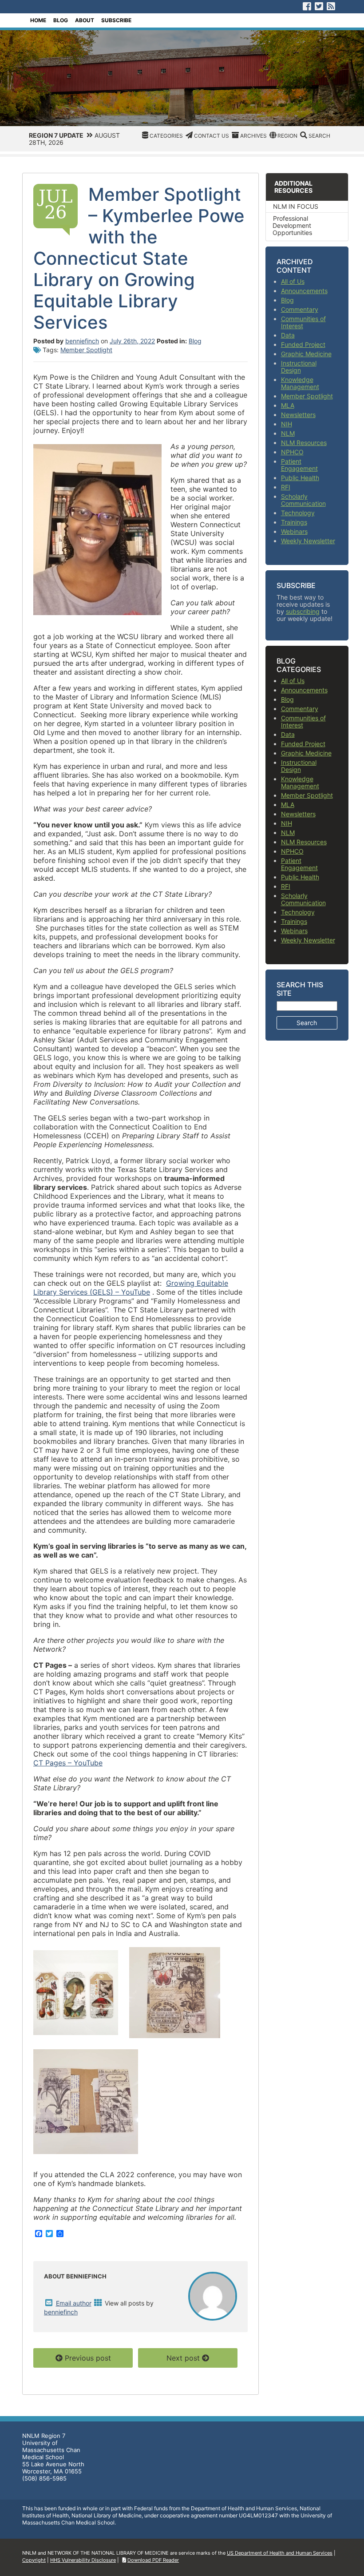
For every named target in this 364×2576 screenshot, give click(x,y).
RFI (286, 487)
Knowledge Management (300, 383)
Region (287, 136)
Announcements (304, 291)
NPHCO (292, 452)
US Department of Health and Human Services (280, 2553)
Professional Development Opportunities (292, 225)
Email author (74, 2303)
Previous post (88, 2358)
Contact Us (212, 136)
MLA (288, 405)
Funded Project (303, 344)
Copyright (34, 2560)
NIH (287, 424)
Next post (183, 2358)
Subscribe (116, 20)
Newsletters (298, 415)
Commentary (300, 309)
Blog (61, 20)
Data (288, 335)
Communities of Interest (303, 322)
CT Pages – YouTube (68, 1763)
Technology (298, 513)
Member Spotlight (86, 350)
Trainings (294, 522)
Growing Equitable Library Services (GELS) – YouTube (131, 1288)
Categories (166, 136)
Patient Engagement (299, 465)
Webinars (294, 531)
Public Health (300, 478)
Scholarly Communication (303, 500)
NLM (288, 433)
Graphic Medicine (306, 354)
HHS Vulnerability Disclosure (83, 2560)
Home (38, 20)
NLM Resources (304, 443)
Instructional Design (299, 367)
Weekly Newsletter (308, 541)
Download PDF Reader (153, 2560)
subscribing (303, 611)
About (85, 20)
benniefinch (82, 341)
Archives (253, 136)
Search (319, 136)
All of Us (293, 281)
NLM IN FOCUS (296, 206)
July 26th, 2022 (132, 341)
